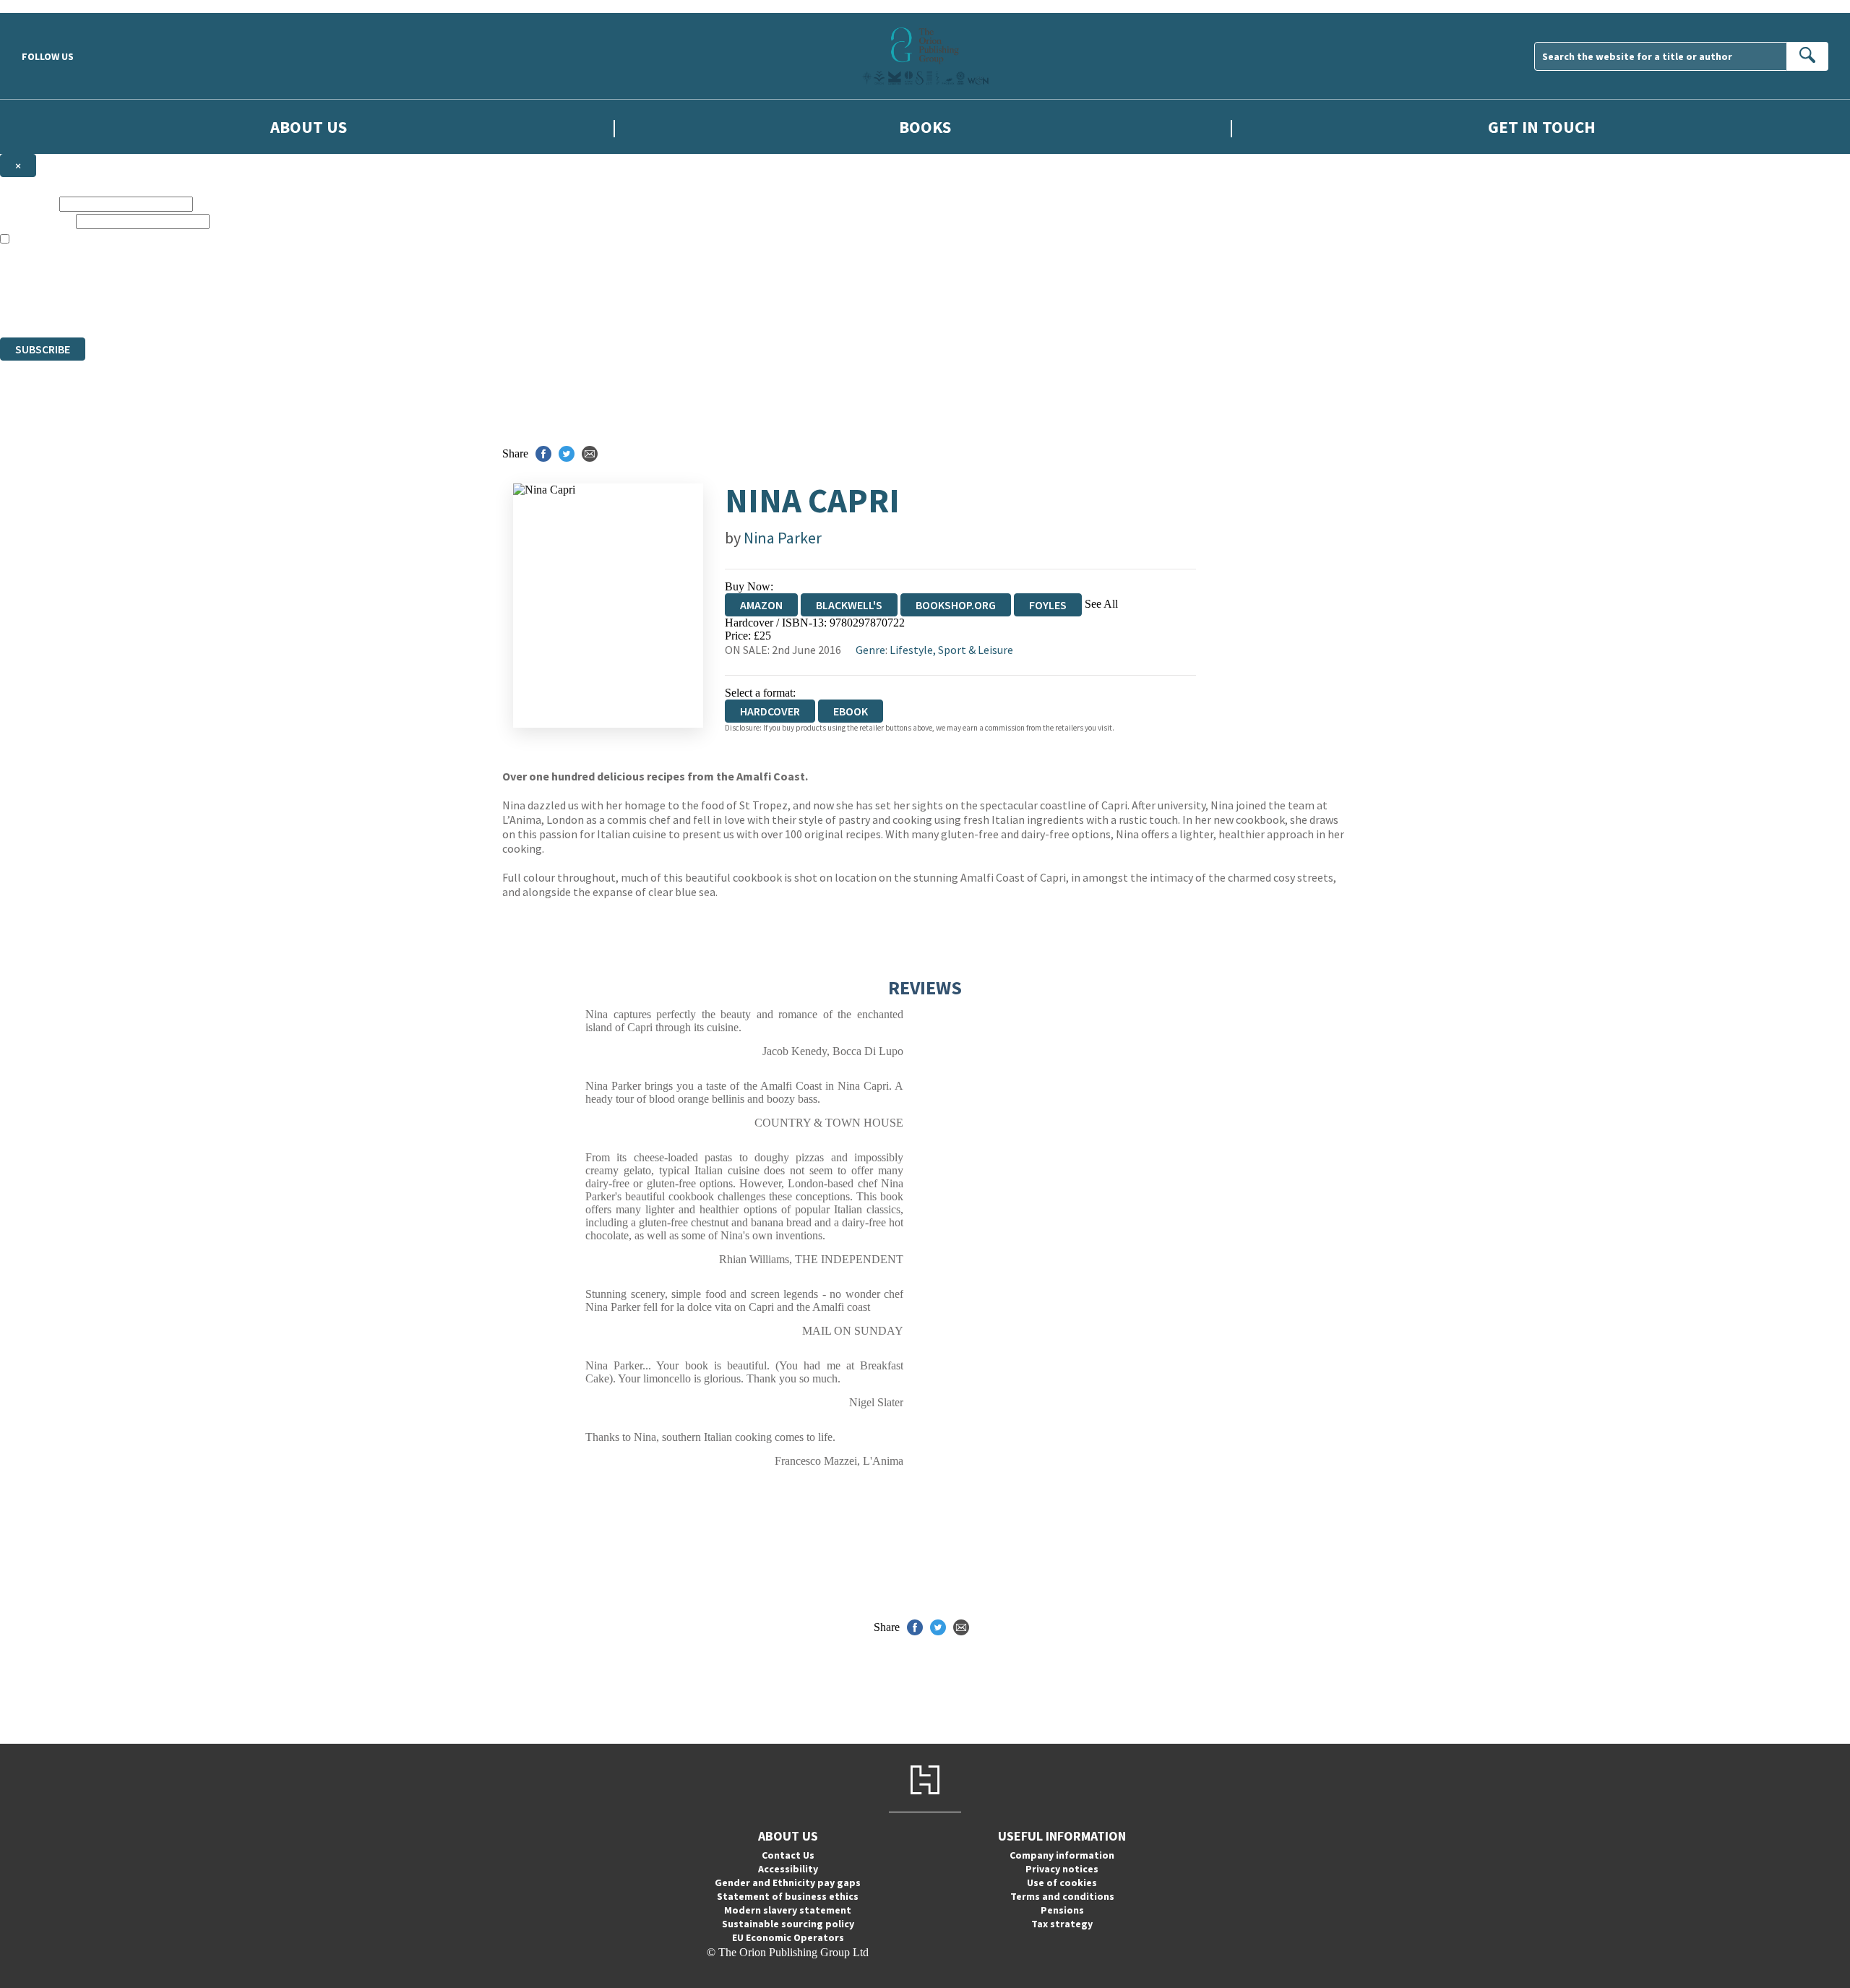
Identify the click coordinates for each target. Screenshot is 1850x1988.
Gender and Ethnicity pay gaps (788, 1882)
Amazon (761, 605)
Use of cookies (1062, 1882)
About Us (309, 127)
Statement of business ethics (788, 1896)
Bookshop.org (956, 605)
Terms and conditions (1062, 1896)
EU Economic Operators (788, 1937)
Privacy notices (1062, 1869)
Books (925, 127)
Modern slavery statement (788, 1910)
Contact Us (788, 1855)
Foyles (1048, 605)
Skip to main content (47, 6)
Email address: (36, 221)
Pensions (1062, 1910)
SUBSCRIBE (43, 349)
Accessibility (788, 1869)
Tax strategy (1062, 1924)
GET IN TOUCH (1542, 127)
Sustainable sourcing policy (788, 1924)
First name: (28, 203)
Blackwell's (849, 605)
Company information (1062, 1855)
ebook (851, 711)
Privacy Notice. (286, 305)
